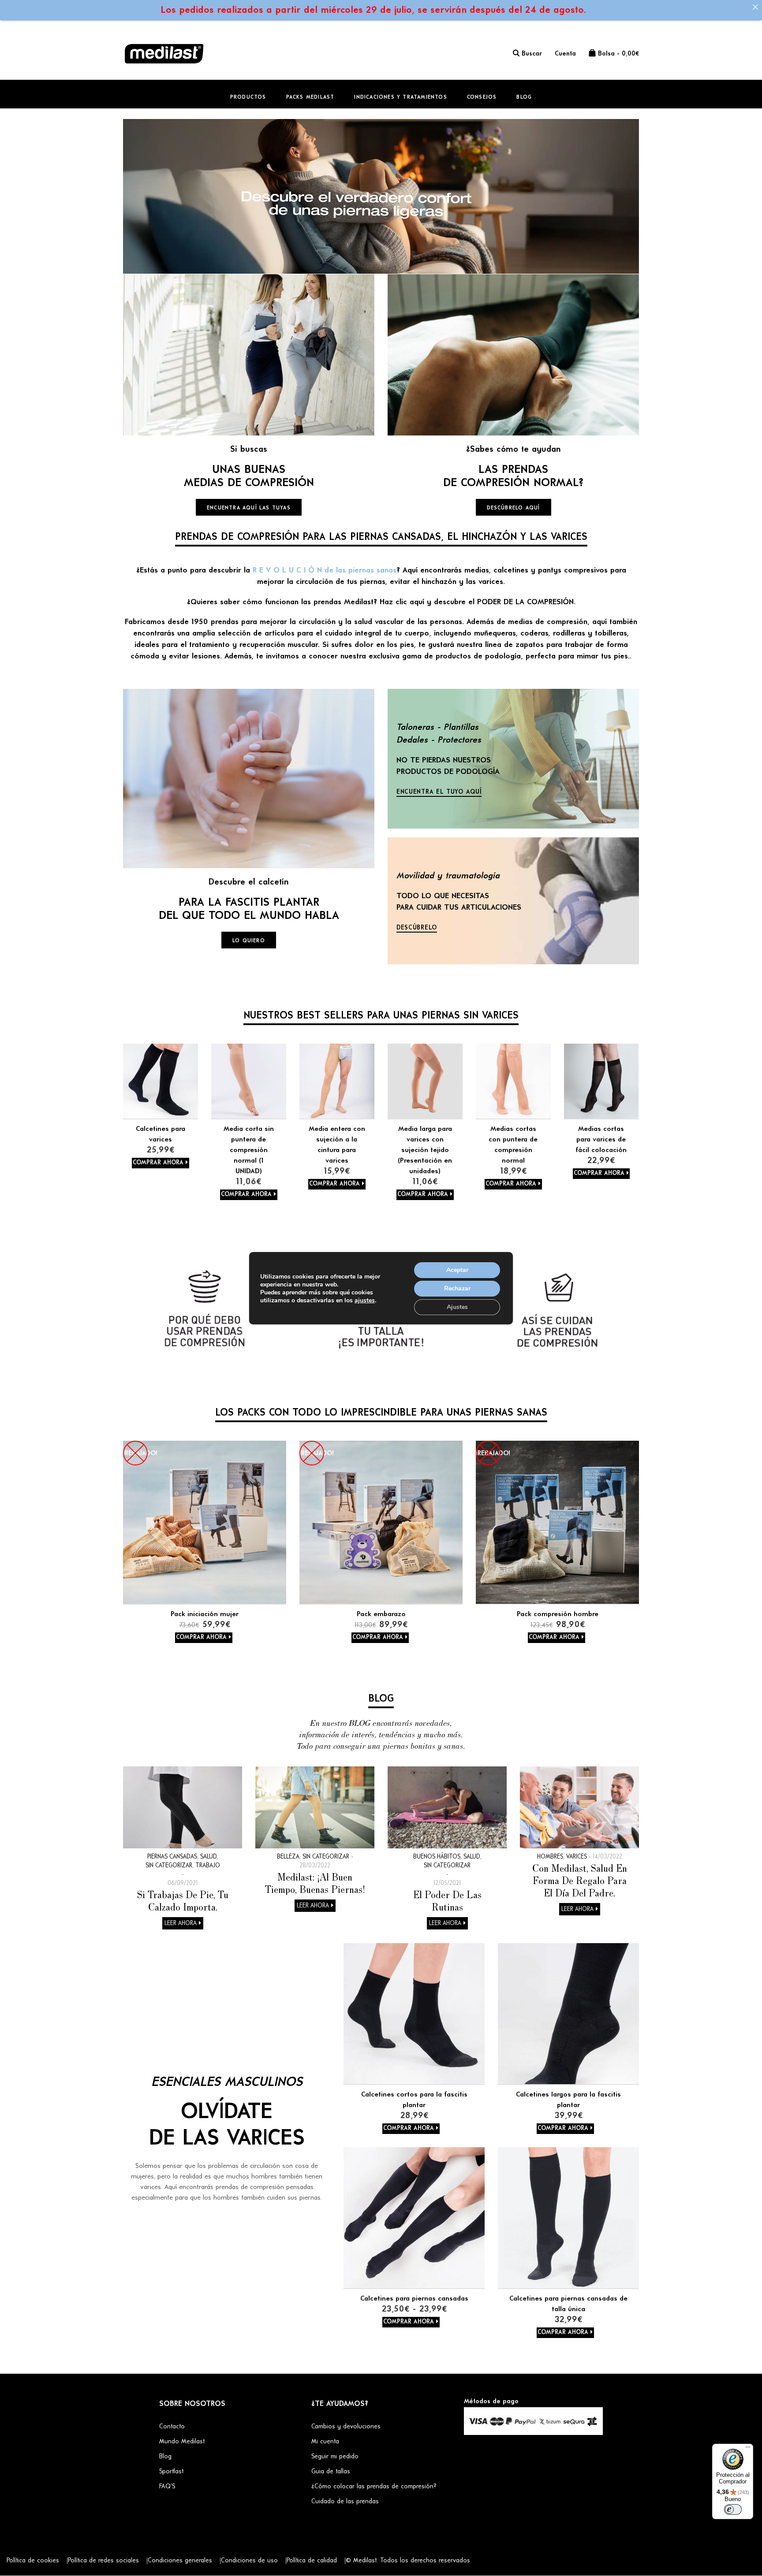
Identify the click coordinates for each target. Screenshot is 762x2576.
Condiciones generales (180, 2561)
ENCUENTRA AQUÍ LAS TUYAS (249, 508)
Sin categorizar (169, 1866)
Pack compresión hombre (558, 1614)
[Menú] (748, 2449)
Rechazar (457, 1288)
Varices (577, 1857)
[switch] (733, 2509)
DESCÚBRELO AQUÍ (514, 508)
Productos (248, 97)
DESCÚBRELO (417, 928)
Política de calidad (312, 2561)
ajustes (365, 1301)
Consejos (482, 97)
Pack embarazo (381, 1614)
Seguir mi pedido (335, 2457)
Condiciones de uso (249, 2561)
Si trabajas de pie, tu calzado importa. (183, 1900)
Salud (209, 1857)
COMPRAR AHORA (158, 1163)
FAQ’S (167, 2487)
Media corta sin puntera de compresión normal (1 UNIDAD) (249, 1150)
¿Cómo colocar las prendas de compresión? (374, 2487)
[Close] (755, 7)
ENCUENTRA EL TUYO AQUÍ (439, 792)
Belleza (288, 1857)
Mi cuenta (325, 2442)
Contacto (172, 2427)
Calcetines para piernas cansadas (414, 2299)
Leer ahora (181, 1924)
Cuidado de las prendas (345, 2502)
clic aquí (410, 602)
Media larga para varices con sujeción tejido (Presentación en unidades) (425, 1150)
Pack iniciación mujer (205, 1614)
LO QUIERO (249, 941)
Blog (524, 97)
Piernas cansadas (172, 1857)
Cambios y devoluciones (346, 2427)
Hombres (550, 1857)
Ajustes (457, 1307)
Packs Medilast (310, 97)
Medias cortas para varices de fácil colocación (601, 1140)
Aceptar (457, 1270)
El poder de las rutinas (447, 1900)
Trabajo (208, 1866)
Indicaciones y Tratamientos (400, 97)
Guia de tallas (331, 2472)
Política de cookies (33, 2561)
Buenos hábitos (437, 1857)
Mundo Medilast (182, 2442)
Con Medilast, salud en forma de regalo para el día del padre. (580, 1880)
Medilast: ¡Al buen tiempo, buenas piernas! (315, 1883)
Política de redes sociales (103, 2561)
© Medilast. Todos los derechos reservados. (409, 2561)
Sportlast (171, 2472)
